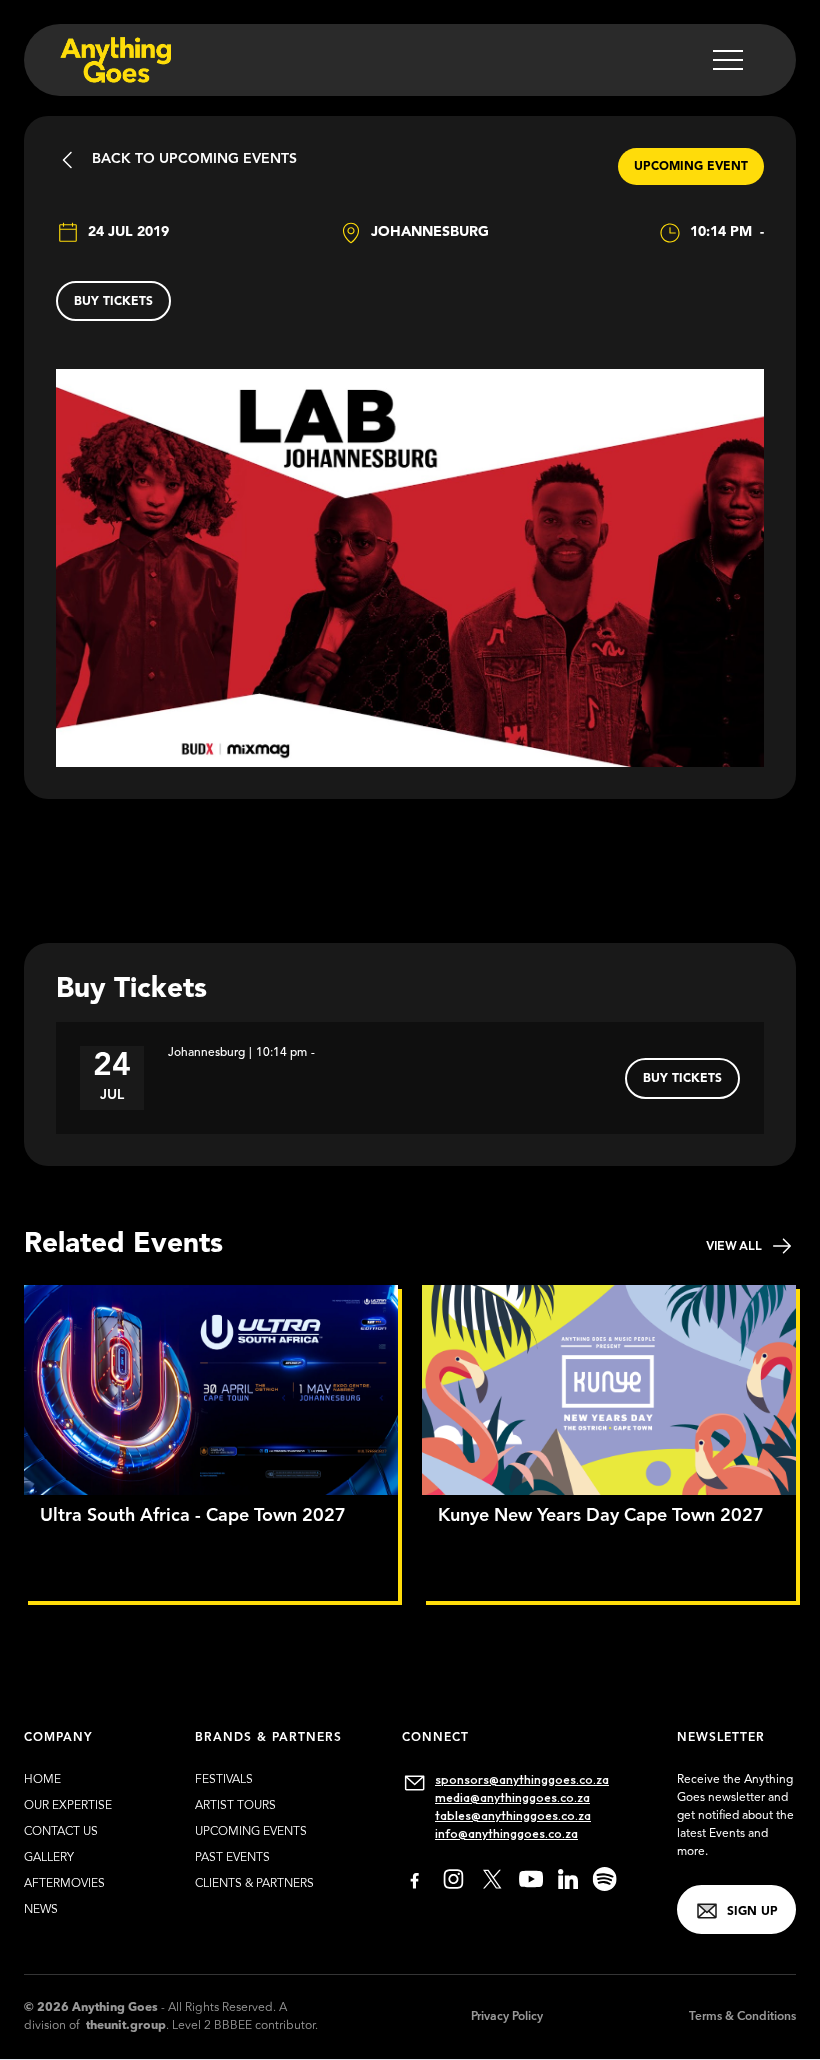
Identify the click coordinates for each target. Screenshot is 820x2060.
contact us (61, 1832)
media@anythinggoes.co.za (512, 1797)
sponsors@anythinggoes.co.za (522, 1779)
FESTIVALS (224, 1780)
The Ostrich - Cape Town (504, 1545)
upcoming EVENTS (251, 1832)
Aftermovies (64, 1884)
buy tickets (113, 302)
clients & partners (254, 1884)
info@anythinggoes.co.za (506, 1833)
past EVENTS (232, 1858)
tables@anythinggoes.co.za (513, 1815)
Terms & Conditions (742, 2017)
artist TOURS (235, 1806)
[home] (113, 60)
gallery (49, 1858)
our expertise (68, 1806)
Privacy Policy (507, 2017)
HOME (42, 1780)
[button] (728, 60)
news (41, 1910)
